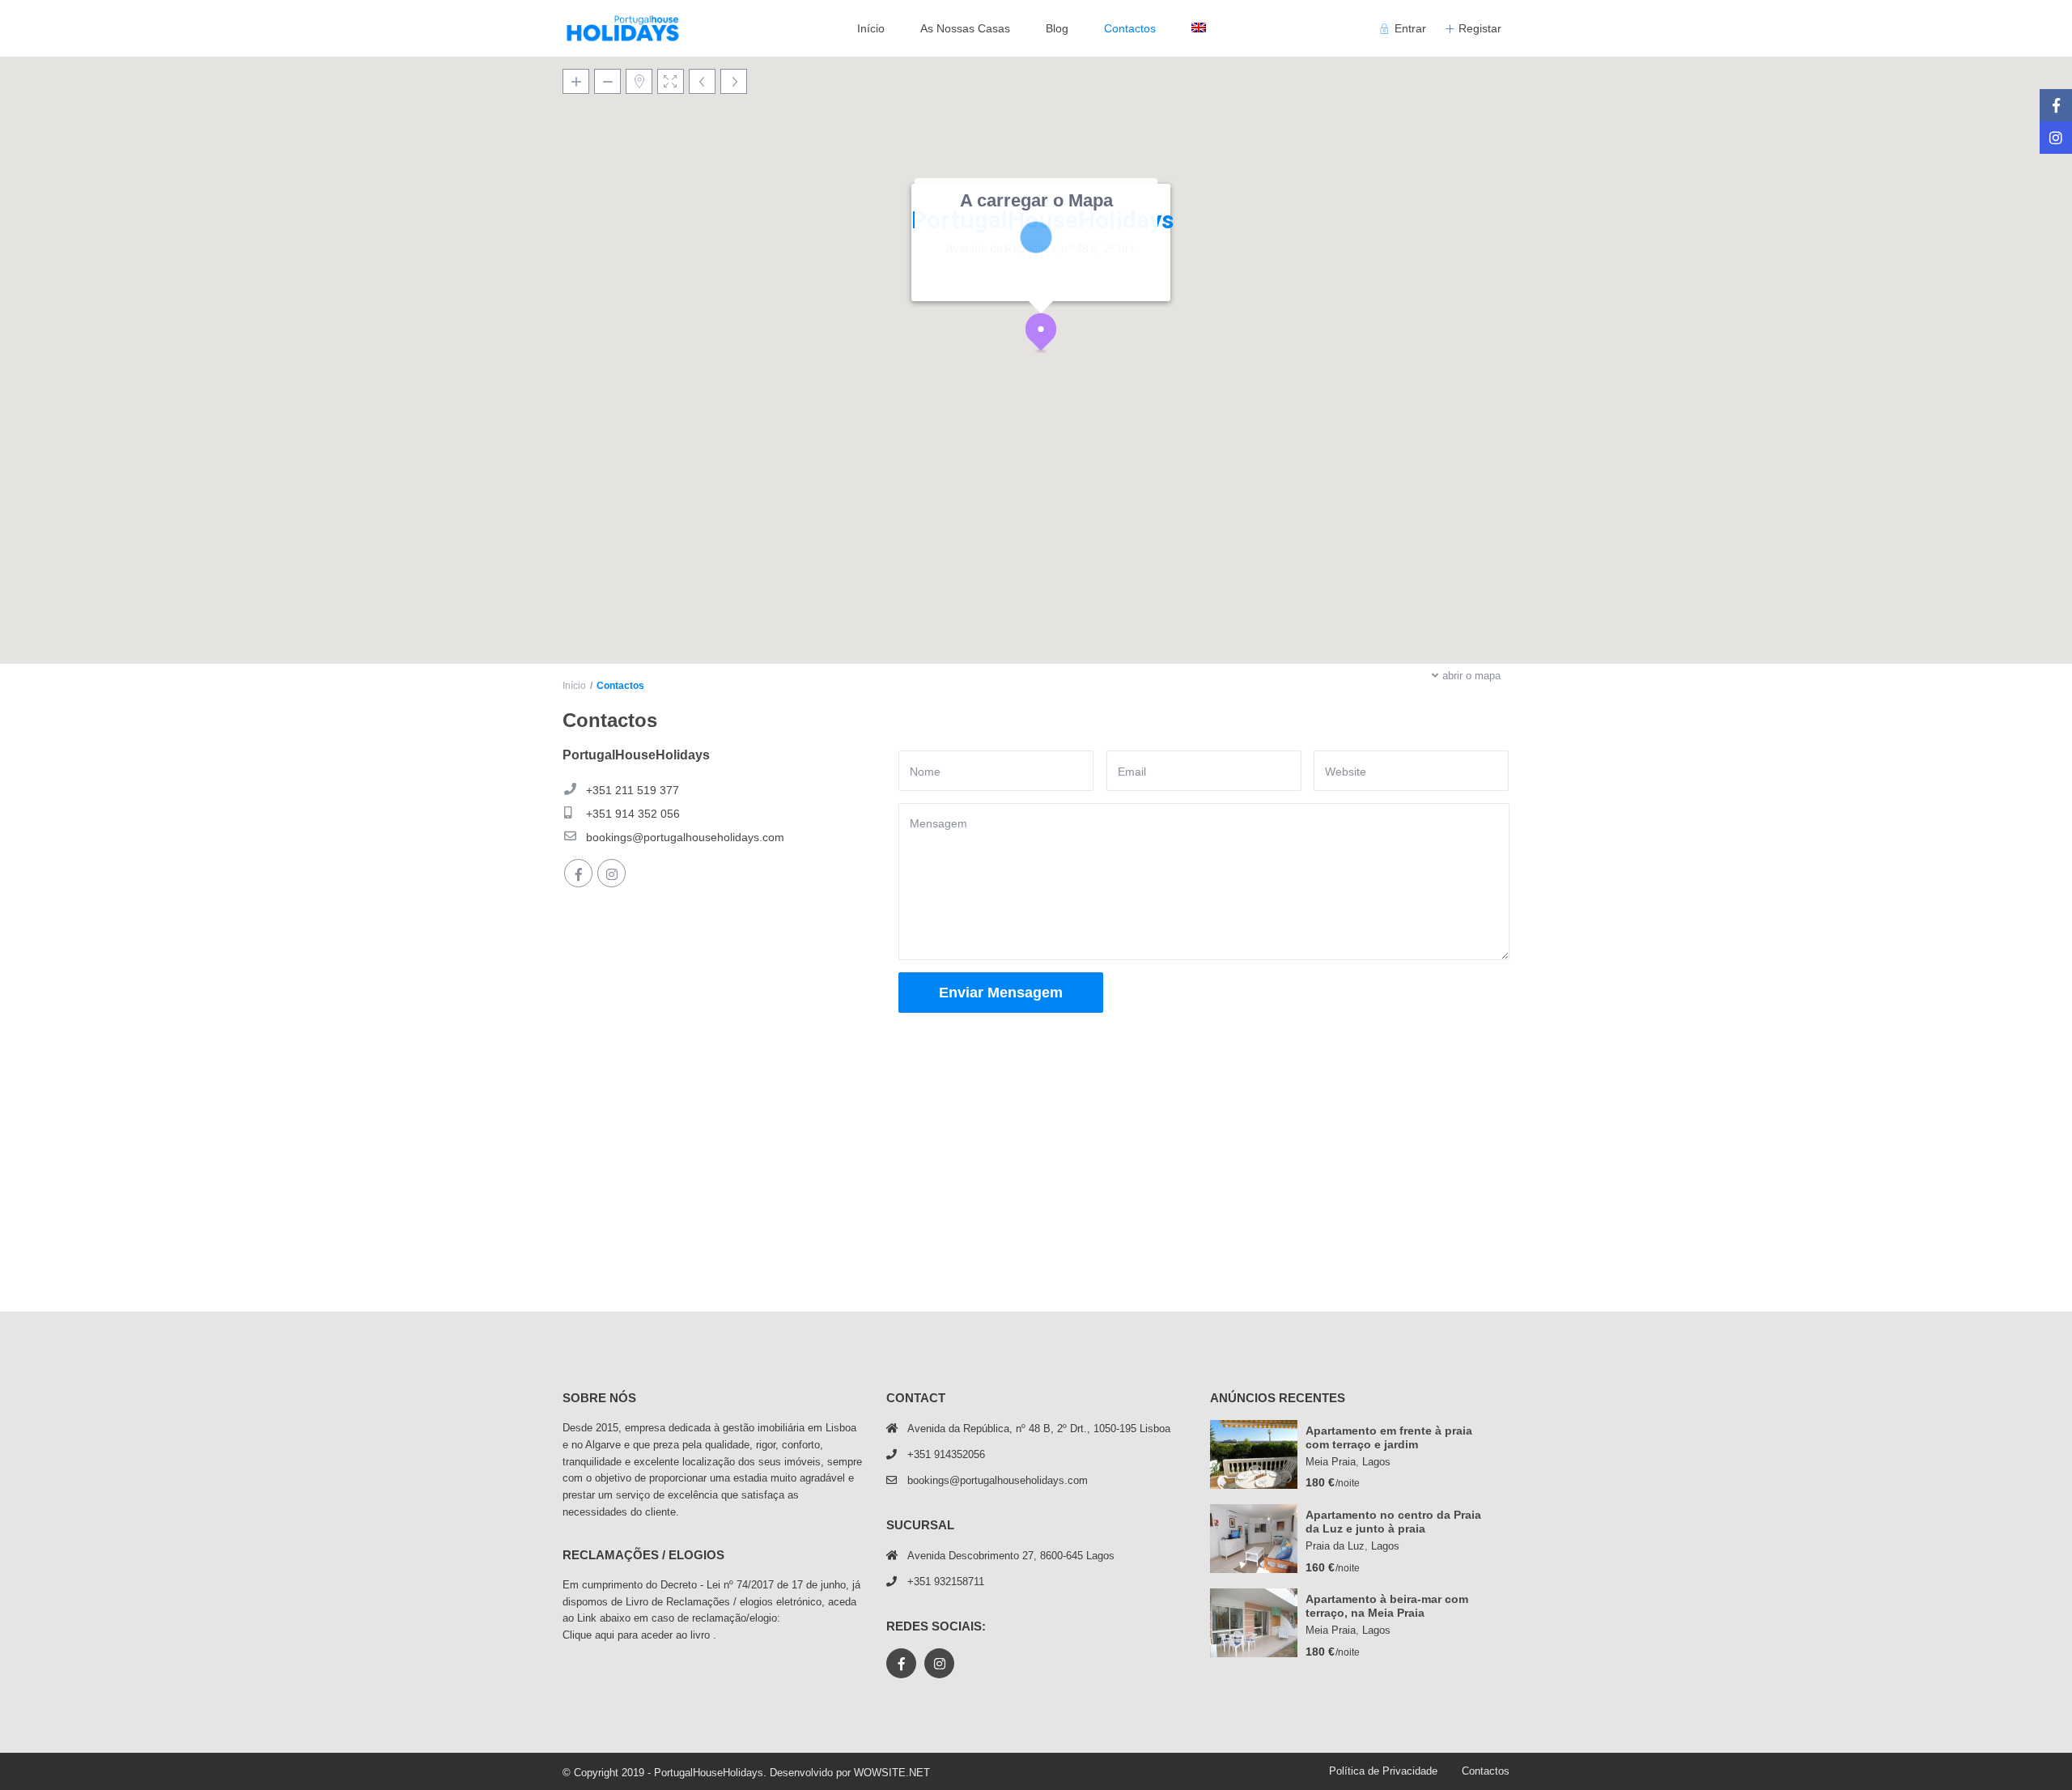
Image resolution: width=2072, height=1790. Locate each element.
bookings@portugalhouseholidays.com (685, 837)
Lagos (1376, 1462)
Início (871, 28)
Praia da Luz (1335, 1546)
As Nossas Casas (965, 28)
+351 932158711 (946, 1582)
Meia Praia (1331, 1462)
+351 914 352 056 (633, 814)
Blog (1057, 28)
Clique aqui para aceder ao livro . (639, 1635)
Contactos (1130, 28)
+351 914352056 (946, 1454)
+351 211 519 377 (633, 790)
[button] (1047, 336)
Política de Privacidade (1383, 1771)
